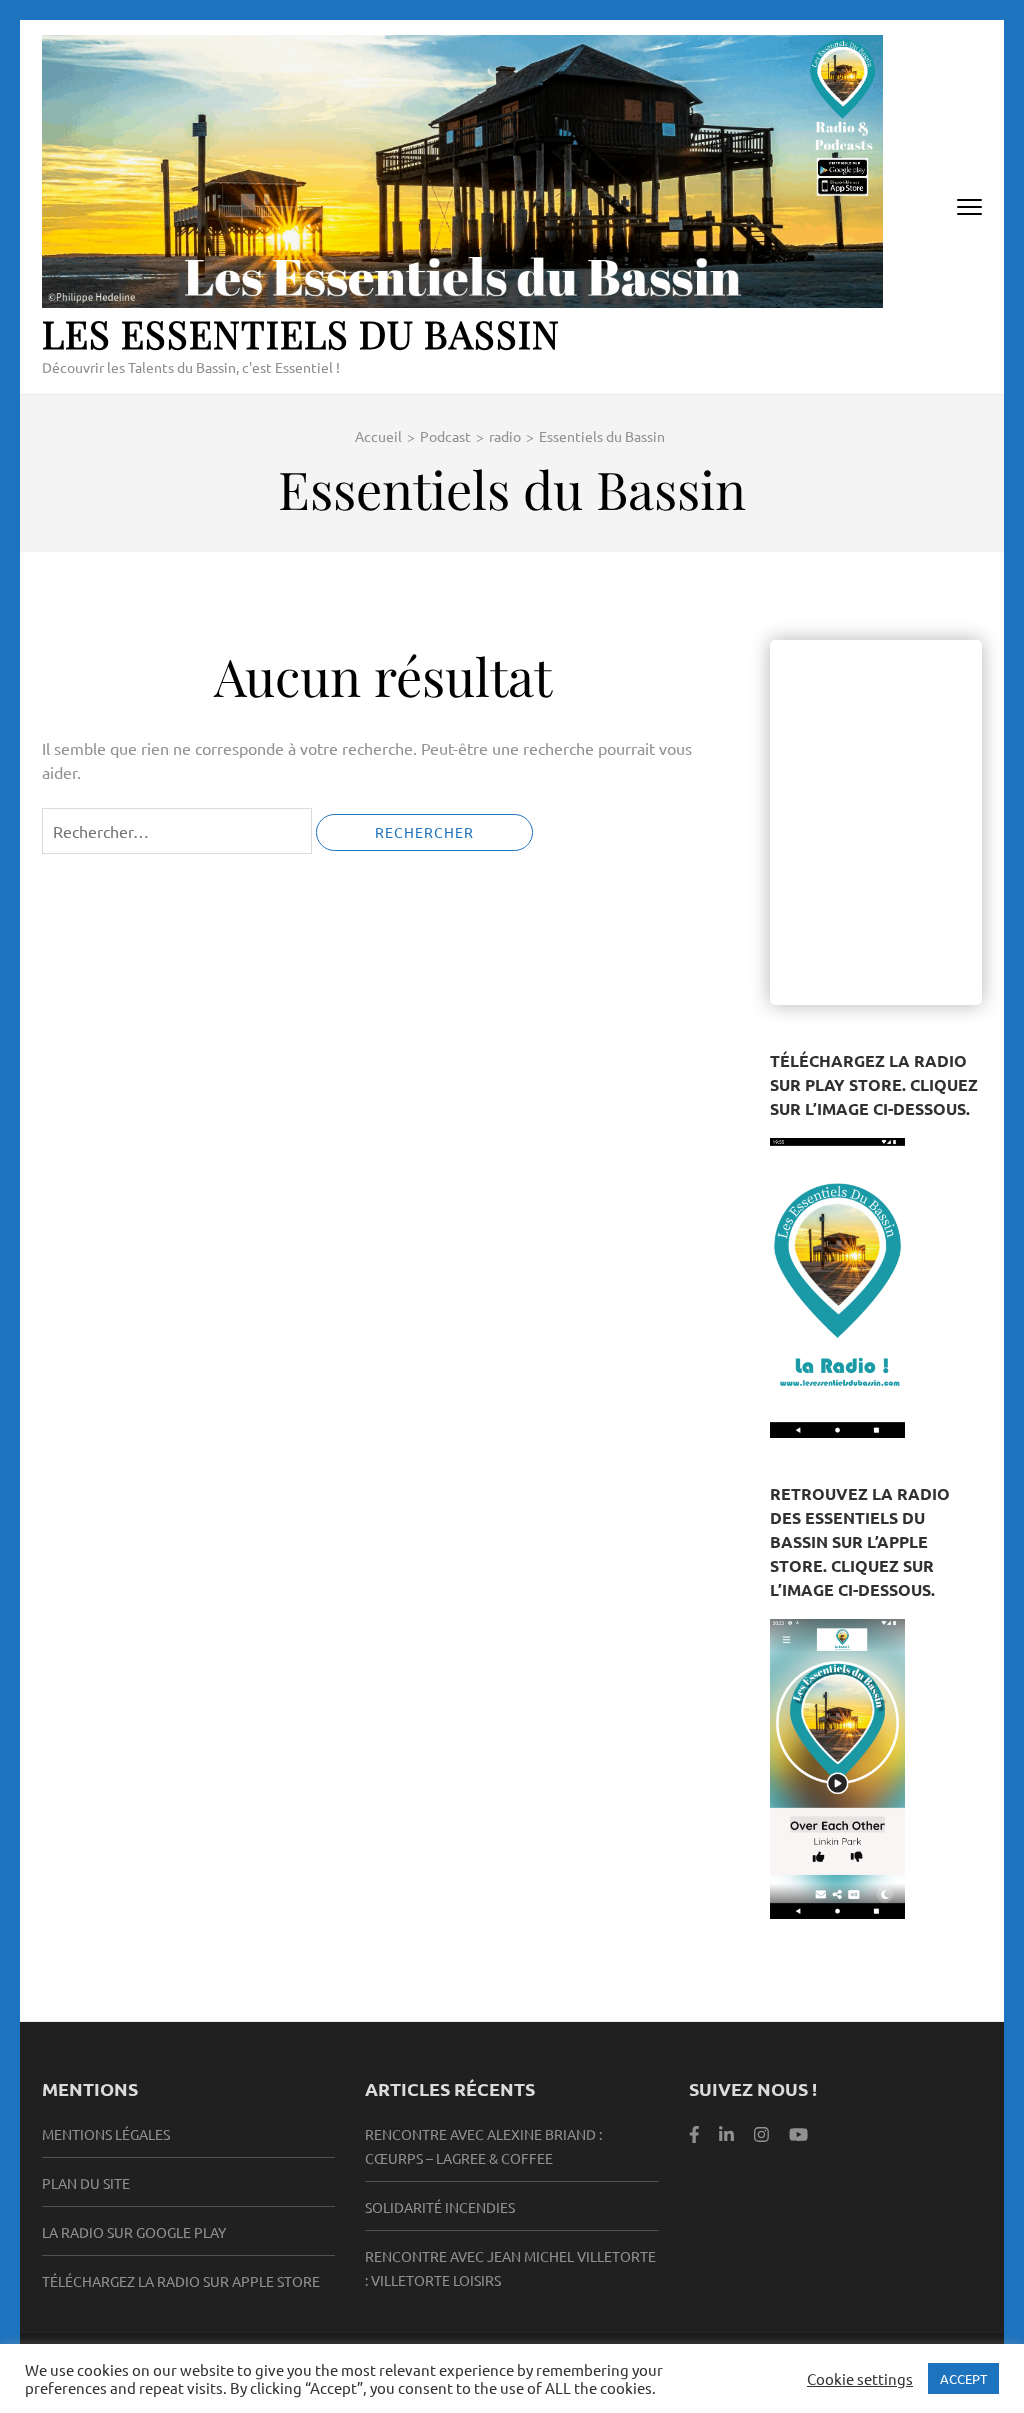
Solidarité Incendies (440, 2207)
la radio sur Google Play (134, 2232)
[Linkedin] (726, 2133)
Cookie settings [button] (860, 2379)
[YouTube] (798, 2133)
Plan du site (86, 2183)
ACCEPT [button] (963, 2378)
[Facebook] (694, 2133)
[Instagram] (761, 2133)
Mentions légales (106, 2134)
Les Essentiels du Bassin (301, 333)
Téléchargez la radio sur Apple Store (181, 2281)
